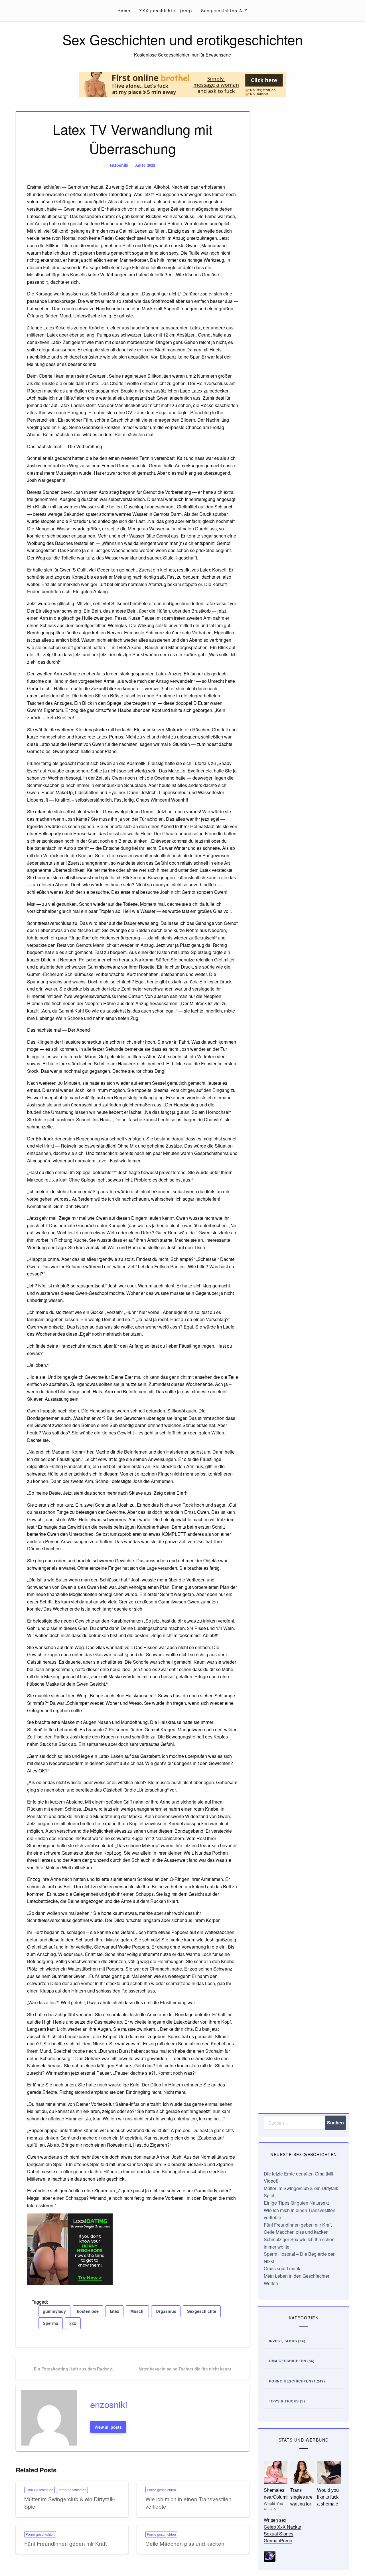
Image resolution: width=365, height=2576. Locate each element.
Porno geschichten (72, 2490)
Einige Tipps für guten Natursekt (296, 2203)
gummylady (54, 2311)
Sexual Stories (279, 2534)
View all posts (108, 2427)
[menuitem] (124, 11)
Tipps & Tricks (284, 2401)
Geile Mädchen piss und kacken (185, 2543)
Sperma (50, 2323)
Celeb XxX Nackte (282, 2527)
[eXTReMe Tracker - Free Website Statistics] (270, 2556)
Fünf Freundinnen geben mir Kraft (65, 2543)
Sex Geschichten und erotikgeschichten (183, 39)
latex (114, 2311)
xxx (73, 2323)
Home (124, 11)
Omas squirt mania (283, 2268)
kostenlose (88, 2311)
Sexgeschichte (202, 2311)
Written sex (275, 2520)
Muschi (137, 2311)
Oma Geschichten (39, 2490)
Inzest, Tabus (283, 2341)
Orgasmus (166, 2311)
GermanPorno (278, 2540)
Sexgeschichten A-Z (224, 11)
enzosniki (119, 165)
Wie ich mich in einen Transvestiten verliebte (188, 2503)
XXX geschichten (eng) (166, 11)
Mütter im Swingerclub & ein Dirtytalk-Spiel (70, 2503)
